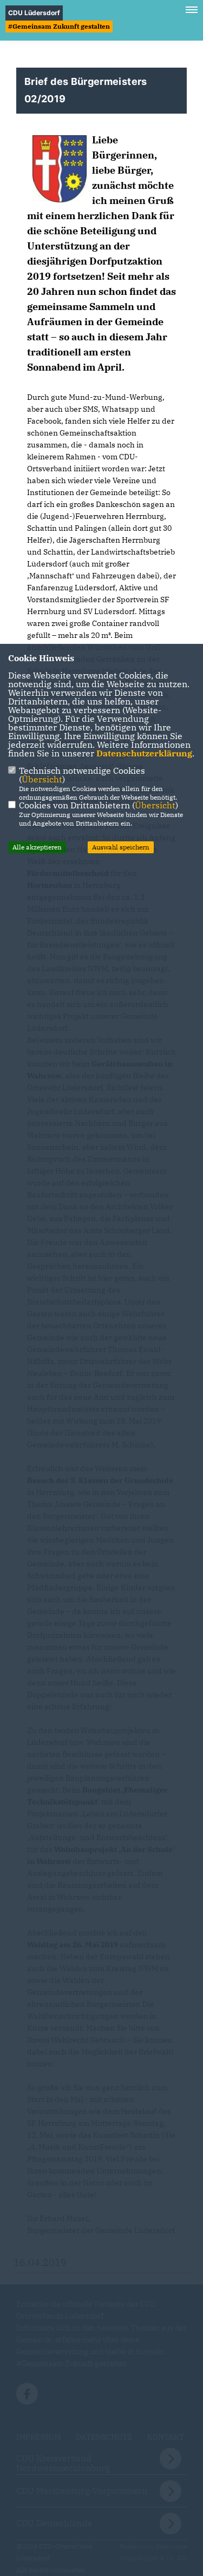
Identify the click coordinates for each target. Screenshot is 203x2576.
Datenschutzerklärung (144, 753)
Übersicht (42, 779)
